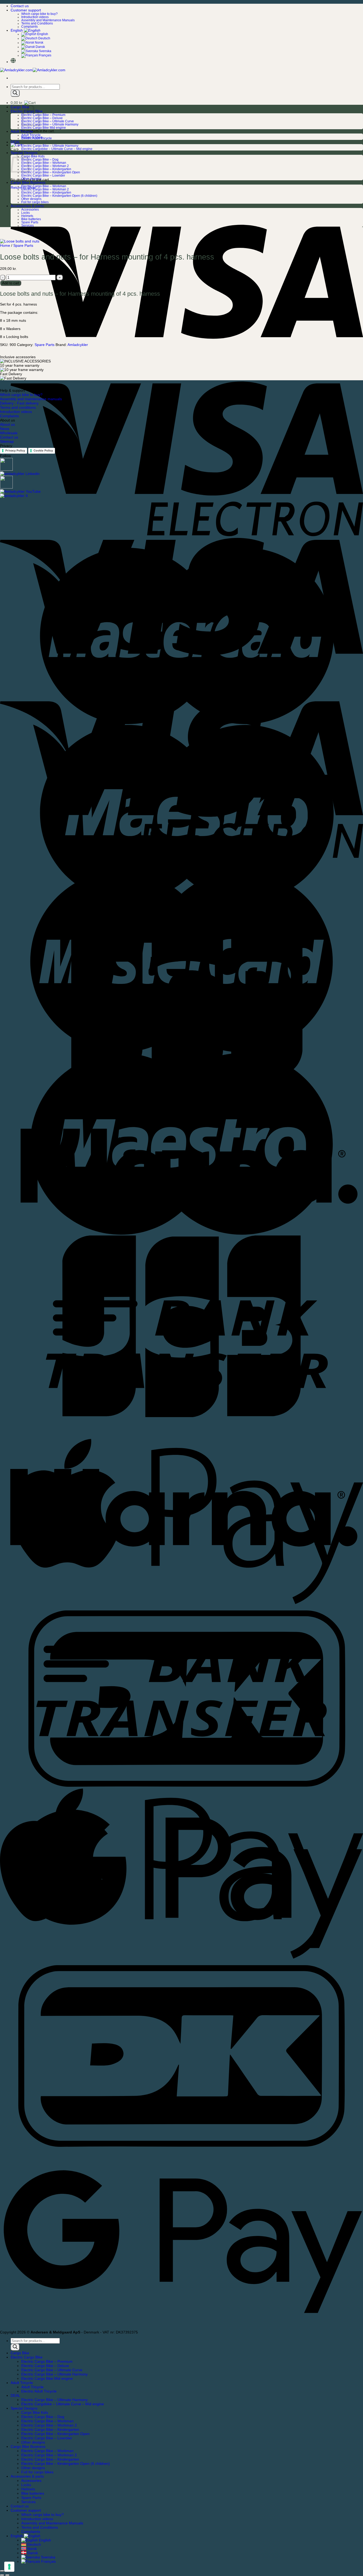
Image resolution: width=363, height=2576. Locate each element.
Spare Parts (30, 222)
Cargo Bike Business (28, 182)
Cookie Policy (43, 450)
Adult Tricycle (22, 131)
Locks (26, 213)
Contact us (20, 6)
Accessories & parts (27, 206)
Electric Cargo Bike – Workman (44, 163)
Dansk (40, 47)
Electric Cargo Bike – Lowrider (43, 176)
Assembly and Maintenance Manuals (48, 20)
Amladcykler (78, 345)
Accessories (30, 210)
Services (28, 226)
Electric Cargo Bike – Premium (43, 115)
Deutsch (44, 38)
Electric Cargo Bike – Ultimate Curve (48, 121)
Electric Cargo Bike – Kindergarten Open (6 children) (59, 196)
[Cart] (16, 145)
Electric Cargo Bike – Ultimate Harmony (50, 124)
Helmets (27, 216)
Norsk (39, 43)
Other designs (31, 179)
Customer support (26, 10)
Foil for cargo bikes (35, 202)
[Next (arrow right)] (7, 2575)
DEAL (15, 142)
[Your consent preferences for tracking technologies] (9, 2567)
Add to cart (11, 283)
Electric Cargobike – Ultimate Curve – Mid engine (57, 149)
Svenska (45, 51)
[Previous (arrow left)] (2, 2575)
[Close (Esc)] (2, 2571)
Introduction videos (35, 17)
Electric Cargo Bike (27, 2357)
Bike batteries (31, 219)
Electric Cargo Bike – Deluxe (42, 118)
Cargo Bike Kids (33, 156)
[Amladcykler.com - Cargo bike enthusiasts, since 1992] (33, 70)
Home (5, 245)
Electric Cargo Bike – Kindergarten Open (51, 172)
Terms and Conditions (37, 23)
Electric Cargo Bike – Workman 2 (45, 166)
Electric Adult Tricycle (37, 138)
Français (45, 55)
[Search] (15, 93)
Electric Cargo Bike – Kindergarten (46, 169)
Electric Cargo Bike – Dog (40, 160)
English (17, 30)
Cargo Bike (20, 107)
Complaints (29, 27)
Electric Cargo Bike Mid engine (44, 128)
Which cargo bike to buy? (39, 14)
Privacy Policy (15, 450)
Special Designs (24, 2408)
